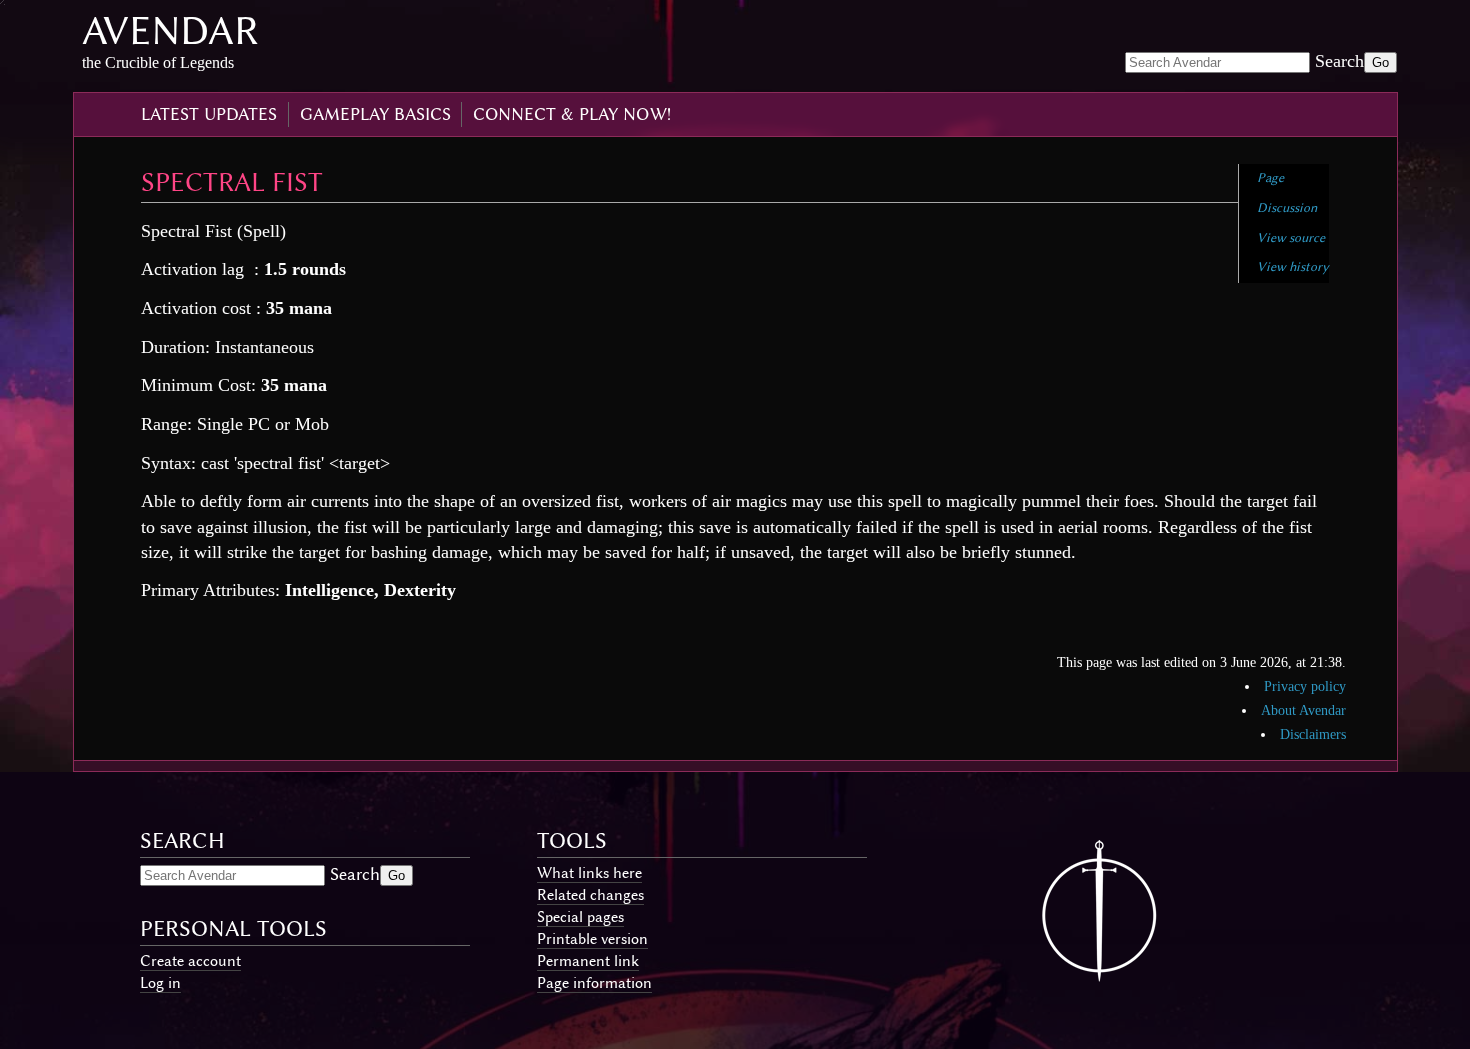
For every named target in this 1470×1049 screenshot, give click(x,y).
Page (1270, 177)
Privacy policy (1305, 686)
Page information (594, 983)
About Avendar (1303, 710)
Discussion (1287, 207)
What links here (589, 873)
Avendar (170, 30)
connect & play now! (572, 114)
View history (1293, 266)
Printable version (592, 939)
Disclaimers (1313, 734)
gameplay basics (375, 114)
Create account (190, 961)
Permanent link (588, 961)
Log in (160, 983)
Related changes (590, 895)
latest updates (209, 114)
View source (1291, 237)
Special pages (580, 917)
